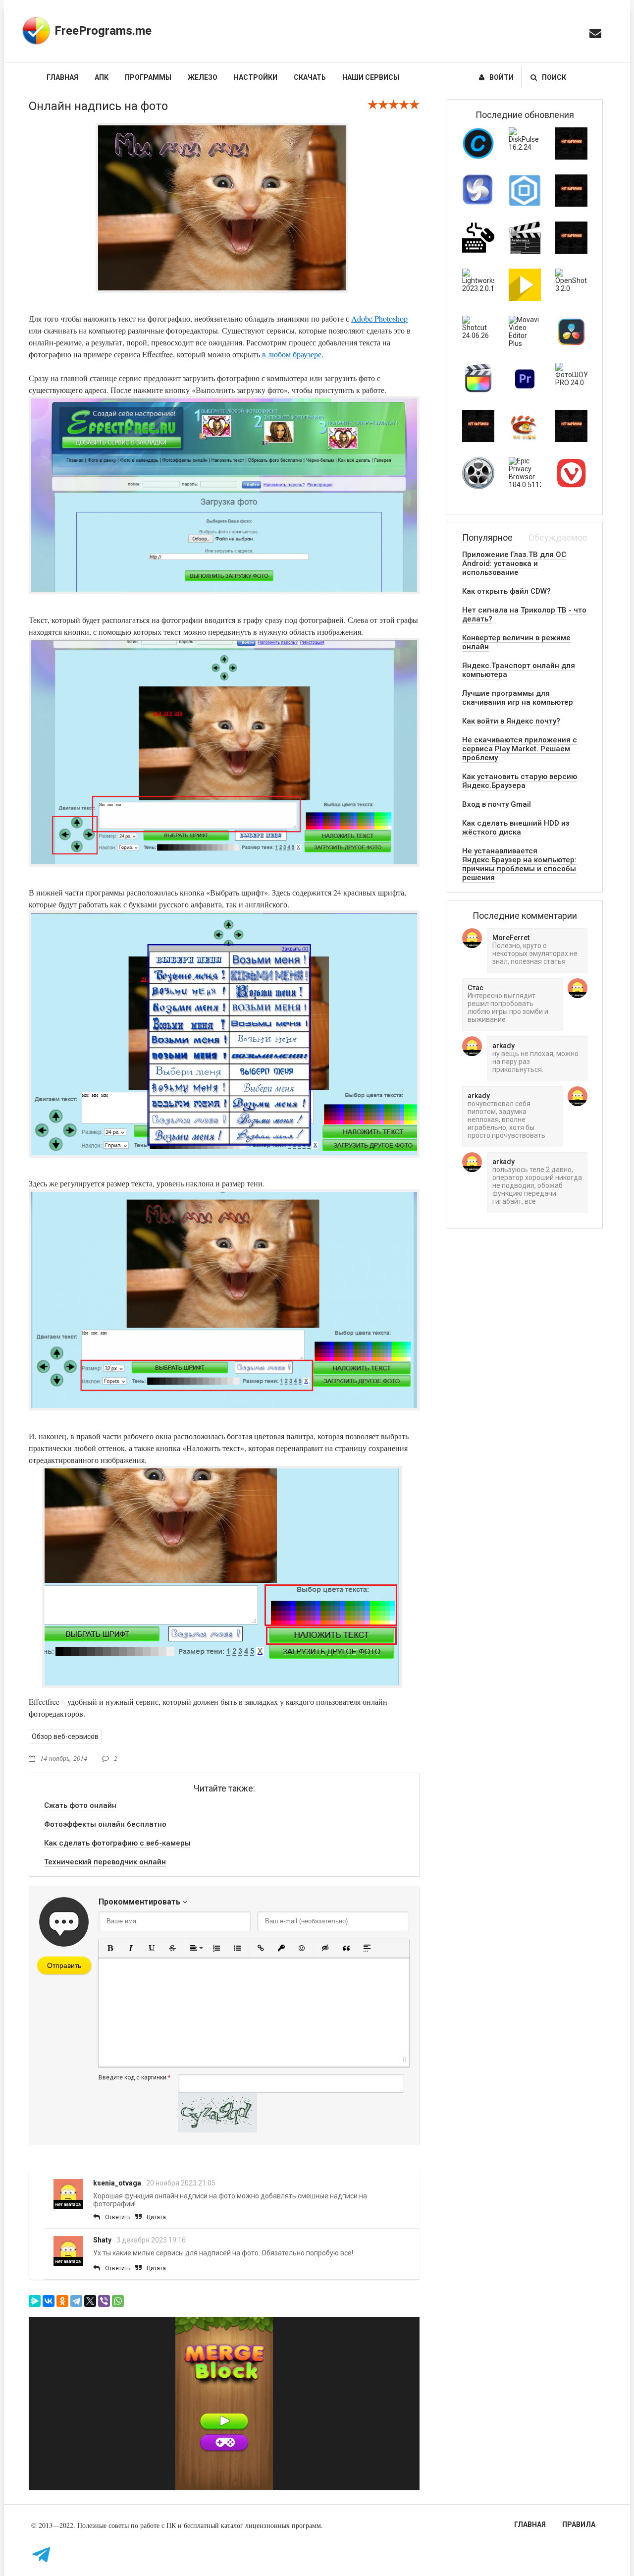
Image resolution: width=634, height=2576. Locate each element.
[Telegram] (76, 2301)
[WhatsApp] (118, 2301)
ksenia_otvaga (117, 2183)
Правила (579, 2524)
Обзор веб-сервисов (65, 1736)
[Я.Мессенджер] (35, 2301)
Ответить (118, 2217)
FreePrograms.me (103, 31)
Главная (62, 77)
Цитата (156, 2217)
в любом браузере (292, 354)
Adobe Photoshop (379, 318)
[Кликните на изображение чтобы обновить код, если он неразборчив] (217, 2130)
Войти (502, 77)
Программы (148, 77)
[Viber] (104, 2301)
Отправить (64, 1965)
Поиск (554, 77)
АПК (102, 77)
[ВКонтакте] (49, 2301)
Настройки (256, 77)
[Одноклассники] (62, 2301)
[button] (110, 1948)
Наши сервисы (371, 77)
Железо (203, 77)
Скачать (310, 77)
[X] (90, 2301)
